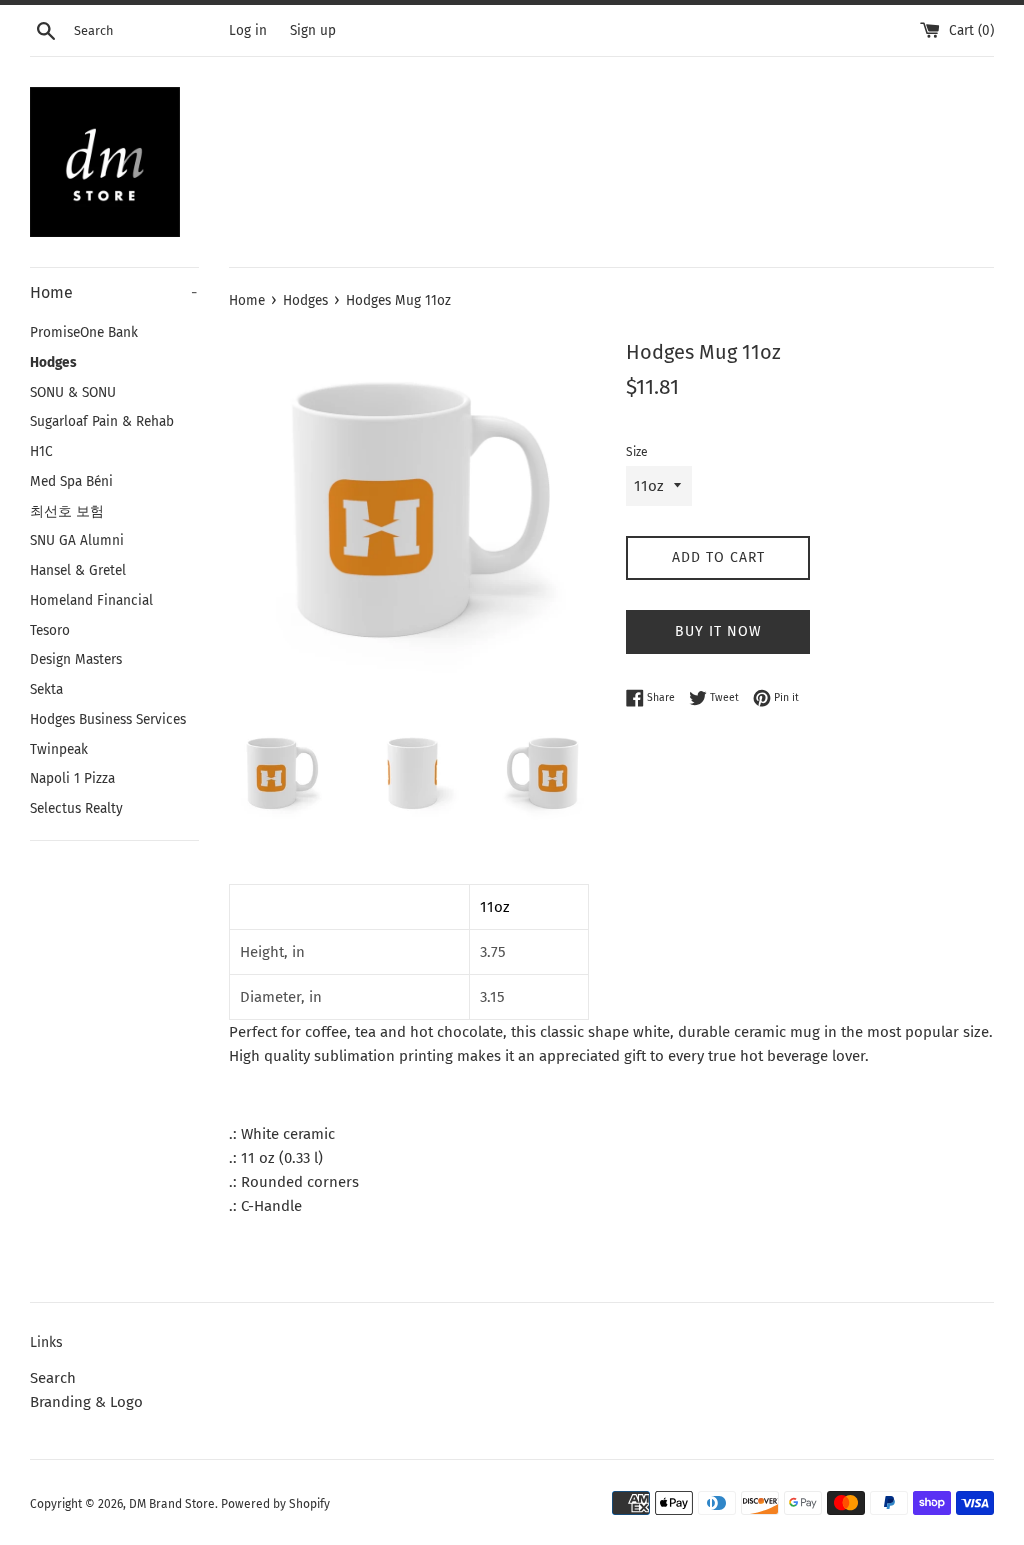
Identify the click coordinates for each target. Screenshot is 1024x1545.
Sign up (313, 30)
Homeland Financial (91, 600)
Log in (248, 30)
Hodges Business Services (108, 719)
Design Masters (76, 659)
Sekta (46, 689)
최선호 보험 (67, 511)
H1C (41, 451)
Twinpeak (59, 749)
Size (637, 452)
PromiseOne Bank (84, 332)
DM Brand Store (172, 1504)
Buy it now (718, 631)
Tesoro (50, 630)
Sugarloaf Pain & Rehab (102, 421)
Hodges (53, 362)
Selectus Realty (76, 808)
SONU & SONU (73, 392)
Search (53, 1378)
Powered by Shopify (275, 1504)
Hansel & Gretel (78, 570)
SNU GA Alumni (77, 540)
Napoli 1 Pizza (72, 778)
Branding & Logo (86, 1402)
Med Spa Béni (71, 481)
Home (113, 292)
